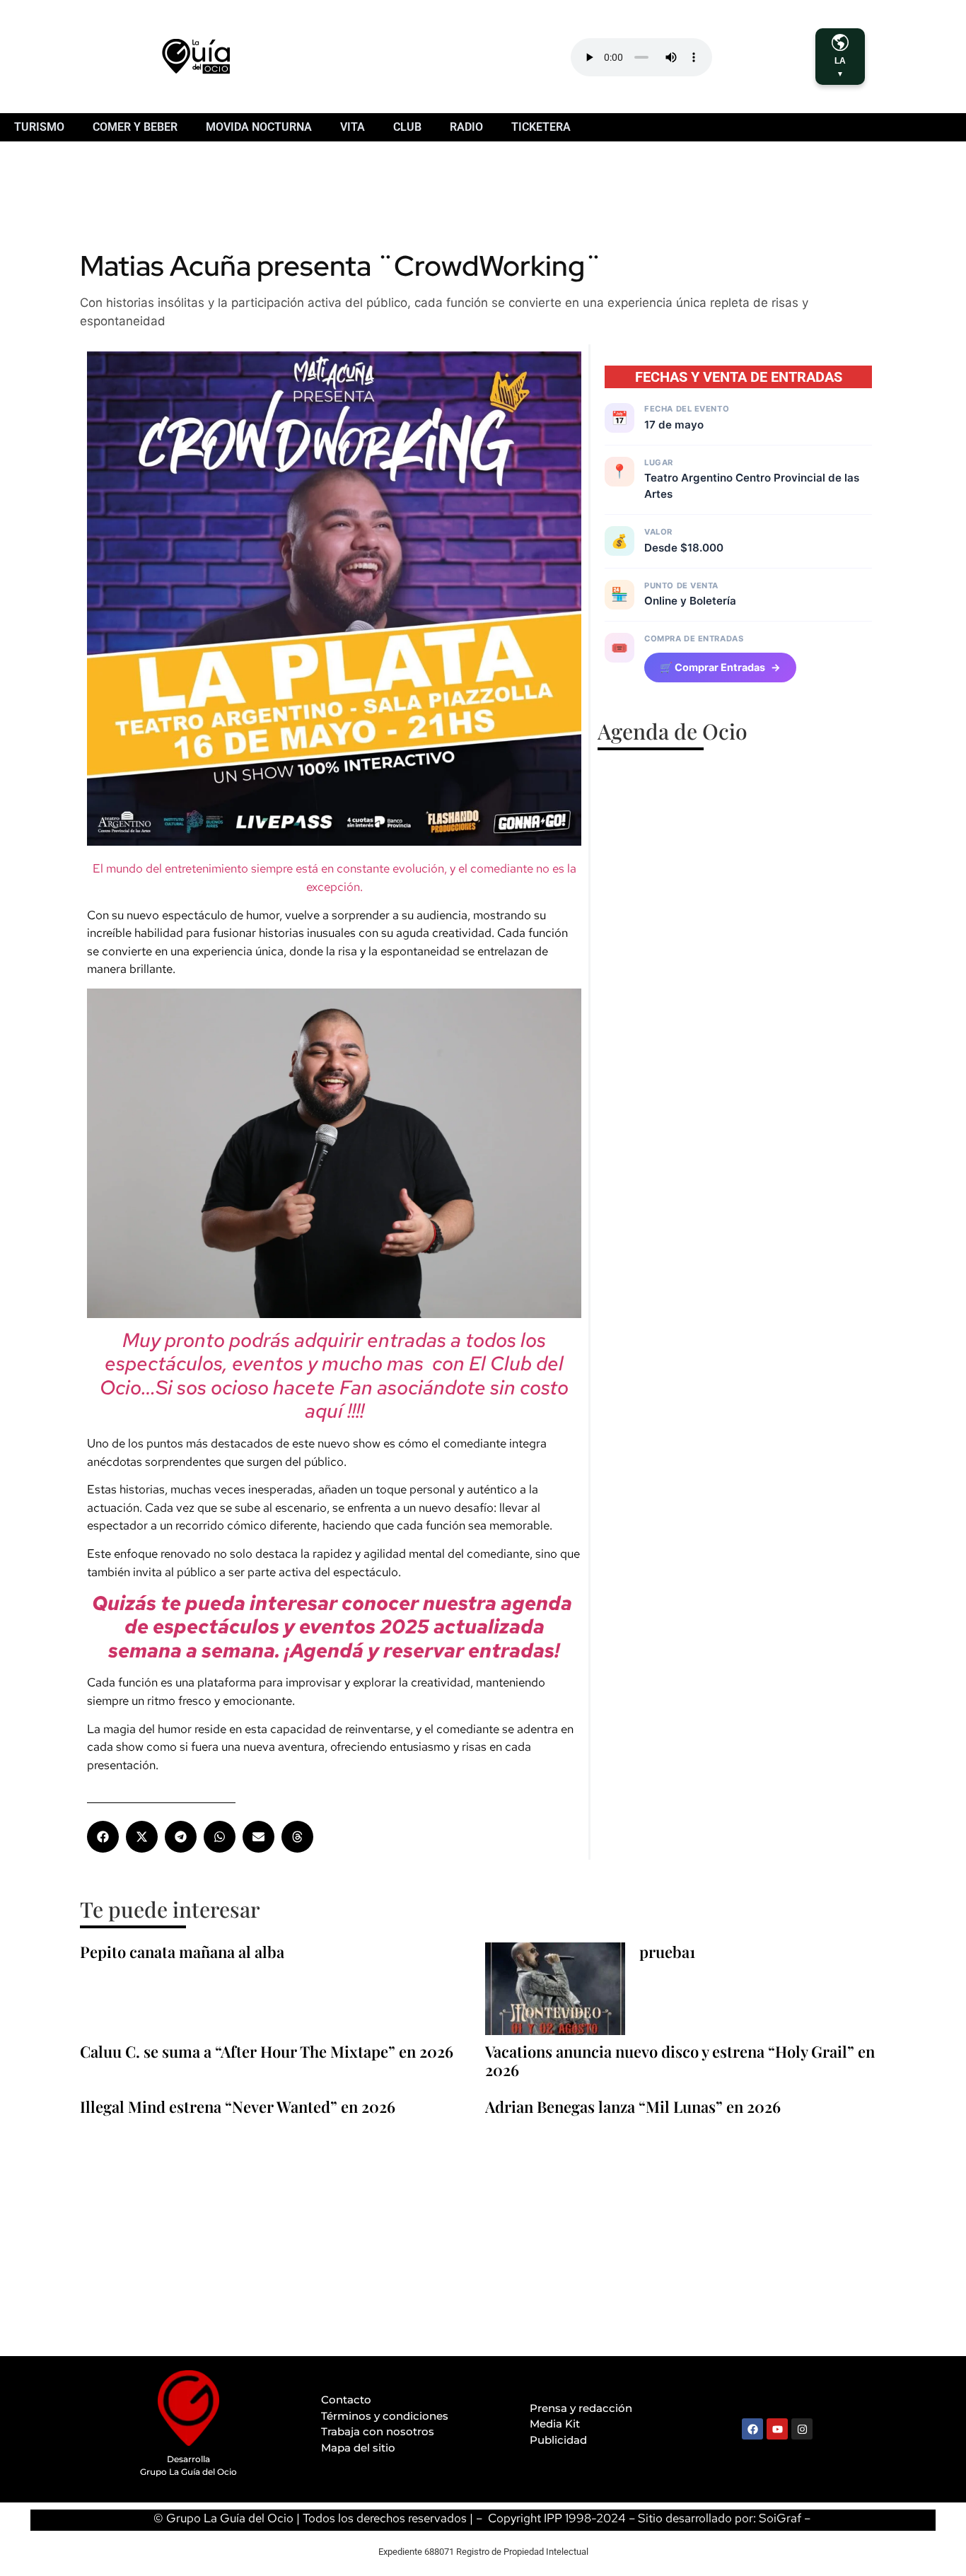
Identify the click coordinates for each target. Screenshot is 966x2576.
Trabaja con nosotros (378, 2431)
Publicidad (558, 2440)
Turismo (39, 127)
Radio (466, 127)
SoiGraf (780, 2518)
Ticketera (541, 127)
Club (407, 127)
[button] (103, 1837)
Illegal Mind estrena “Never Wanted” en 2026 (238, 2106)
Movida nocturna (259, 127)
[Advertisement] (337, 202)
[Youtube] (777, 2429)
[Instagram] (802, 2429)
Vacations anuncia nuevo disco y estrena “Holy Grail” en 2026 (680, 2061)
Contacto (346, 2400)
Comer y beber (135, 127)
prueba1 (667, 1952)
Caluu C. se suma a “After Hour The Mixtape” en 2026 (267, 2051)
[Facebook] (752, 2429)
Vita (353, 127)
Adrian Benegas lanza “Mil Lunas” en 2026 (633, 2106)
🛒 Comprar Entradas (720, 667)
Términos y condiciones (385, 2416)
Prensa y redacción (581, 2408)
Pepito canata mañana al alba (182, 1952)
